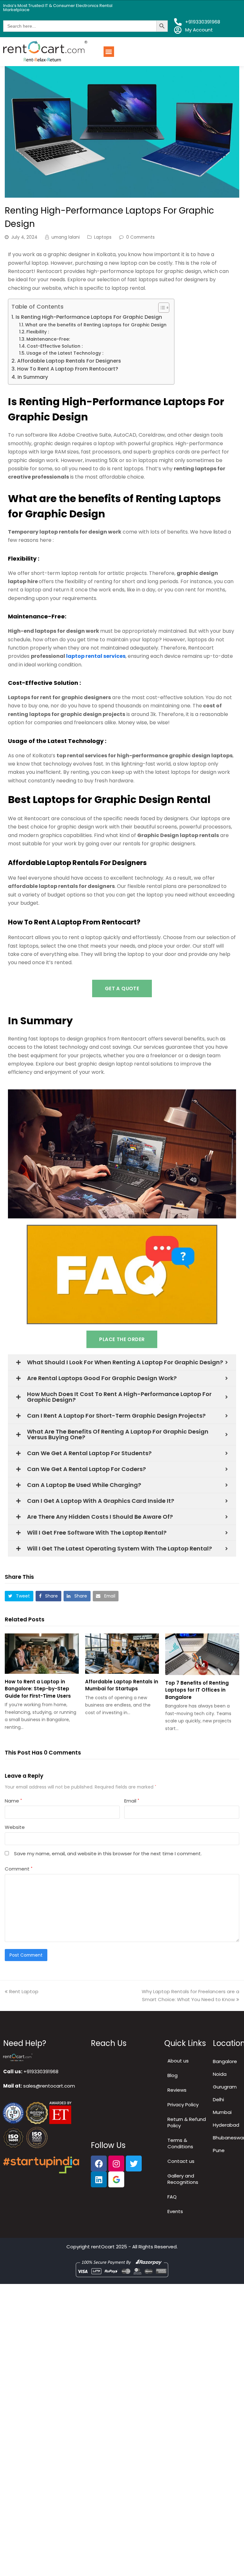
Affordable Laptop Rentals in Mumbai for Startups (122, 1685)
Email (132, 1801)
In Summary (33, 377)
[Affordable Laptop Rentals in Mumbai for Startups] (122, 1654)
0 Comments (140, 237)
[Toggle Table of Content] (161, 308)
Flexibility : (38, 332)
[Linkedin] (99, 2179)
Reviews (177, 2090)
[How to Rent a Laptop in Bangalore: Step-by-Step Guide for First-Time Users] (42, 1654)
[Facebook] (99, 2164)
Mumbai (222, 2112)
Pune (219, 2150)
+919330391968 (41, 2072)
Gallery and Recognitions (183, 2179)
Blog (173, 2075)
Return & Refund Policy (187, 2122)
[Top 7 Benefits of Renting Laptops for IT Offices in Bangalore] (202, 1654)
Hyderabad (226, 2125)
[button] (109, 52)
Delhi (218, 2099)
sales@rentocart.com (49, 2086)
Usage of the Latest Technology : (65, 353)
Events (175, 2211)
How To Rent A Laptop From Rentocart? (68, 369)
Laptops (103, 237)
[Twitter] (134, 2164)
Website (15, 1827)
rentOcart (103, 2247)
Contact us (181, 2161)
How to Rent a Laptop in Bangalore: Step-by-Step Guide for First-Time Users (38, 1689)
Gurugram (225, 2087)
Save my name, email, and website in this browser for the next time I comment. (108, 1854)
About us (178, 2061)
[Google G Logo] (116, 2179)
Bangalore (225, 2061)
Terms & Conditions (180, 2143)
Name (13, 1801)
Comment (19, 1869)
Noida (220, 2074)
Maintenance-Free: (48, 339)
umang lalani (66, 237)
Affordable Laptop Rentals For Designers (69, 361)
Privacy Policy (183, 2105)
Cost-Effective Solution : (55, 346)
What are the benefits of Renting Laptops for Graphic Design (96, 325)
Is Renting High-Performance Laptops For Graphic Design (89, 317)
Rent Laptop (24, 1991)
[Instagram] (116, 2164)
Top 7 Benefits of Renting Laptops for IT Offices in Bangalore (197, 1690)
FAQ (172, 2197)
